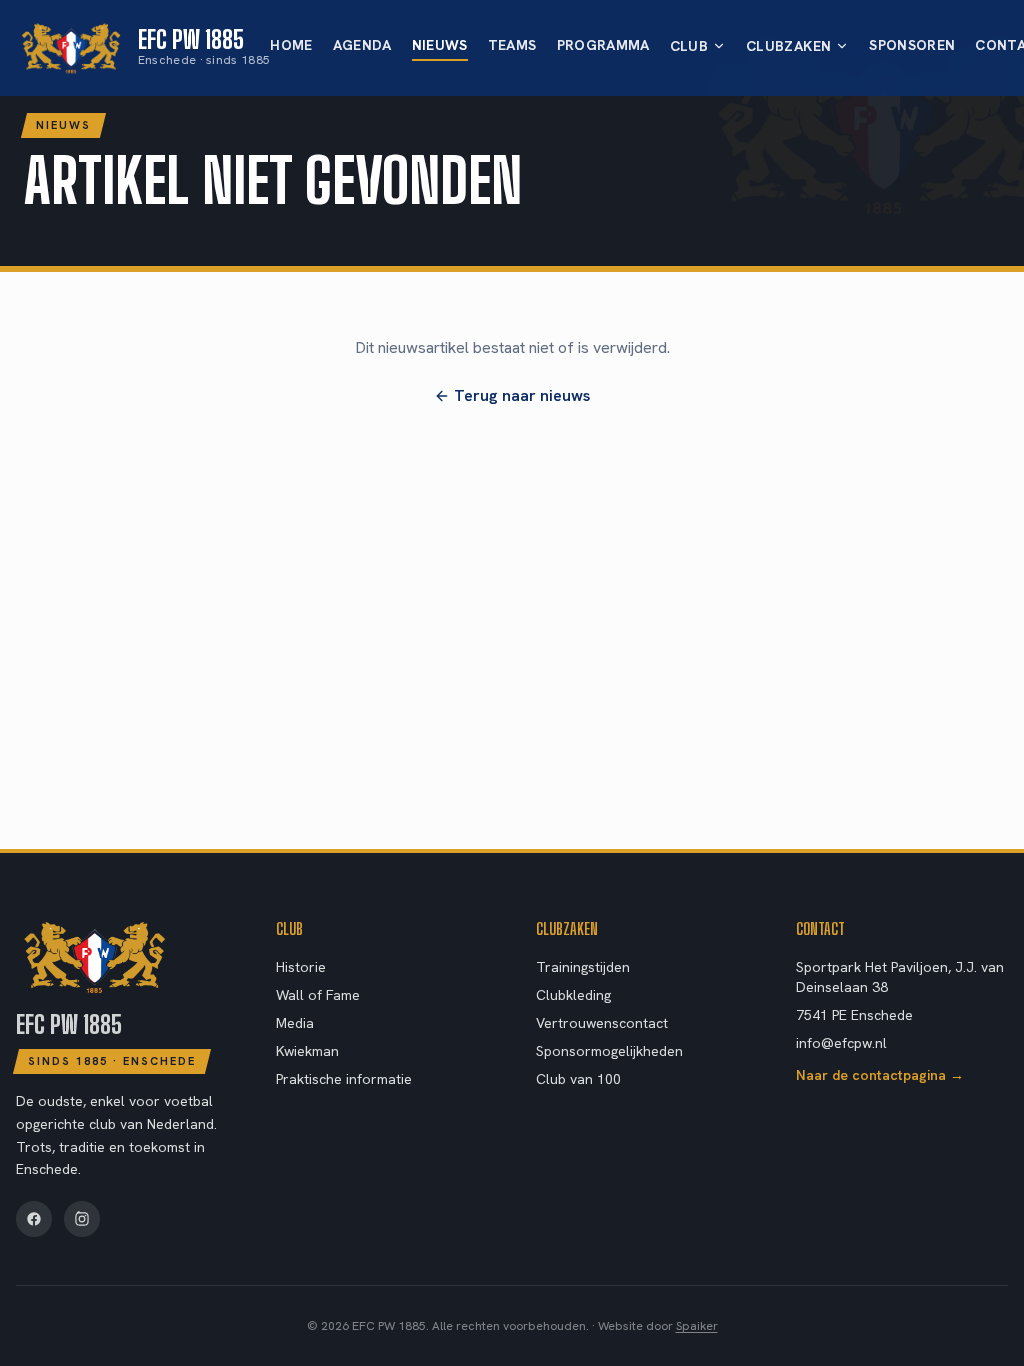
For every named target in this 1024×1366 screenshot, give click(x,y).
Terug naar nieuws (522, 395)
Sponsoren (912, 45)
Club (689, 46)
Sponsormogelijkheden (609, 1051)
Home (291, 45)
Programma (603, 45)
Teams (512, 45)
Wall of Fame (318, 995)
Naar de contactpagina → (880, 1075)
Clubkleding (573, 995)
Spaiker (697, 1326)
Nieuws (440, 45)
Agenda (362, 45)
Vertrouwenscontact (602, 1023)
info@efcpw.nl (841, 1043)
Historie (301, 967)
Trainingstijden (583, 967)
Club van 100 (578, 1079)
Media (295, 1023)
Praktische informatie (344, 1079)
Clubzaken (788, 46)
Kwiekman (307, 1051)
